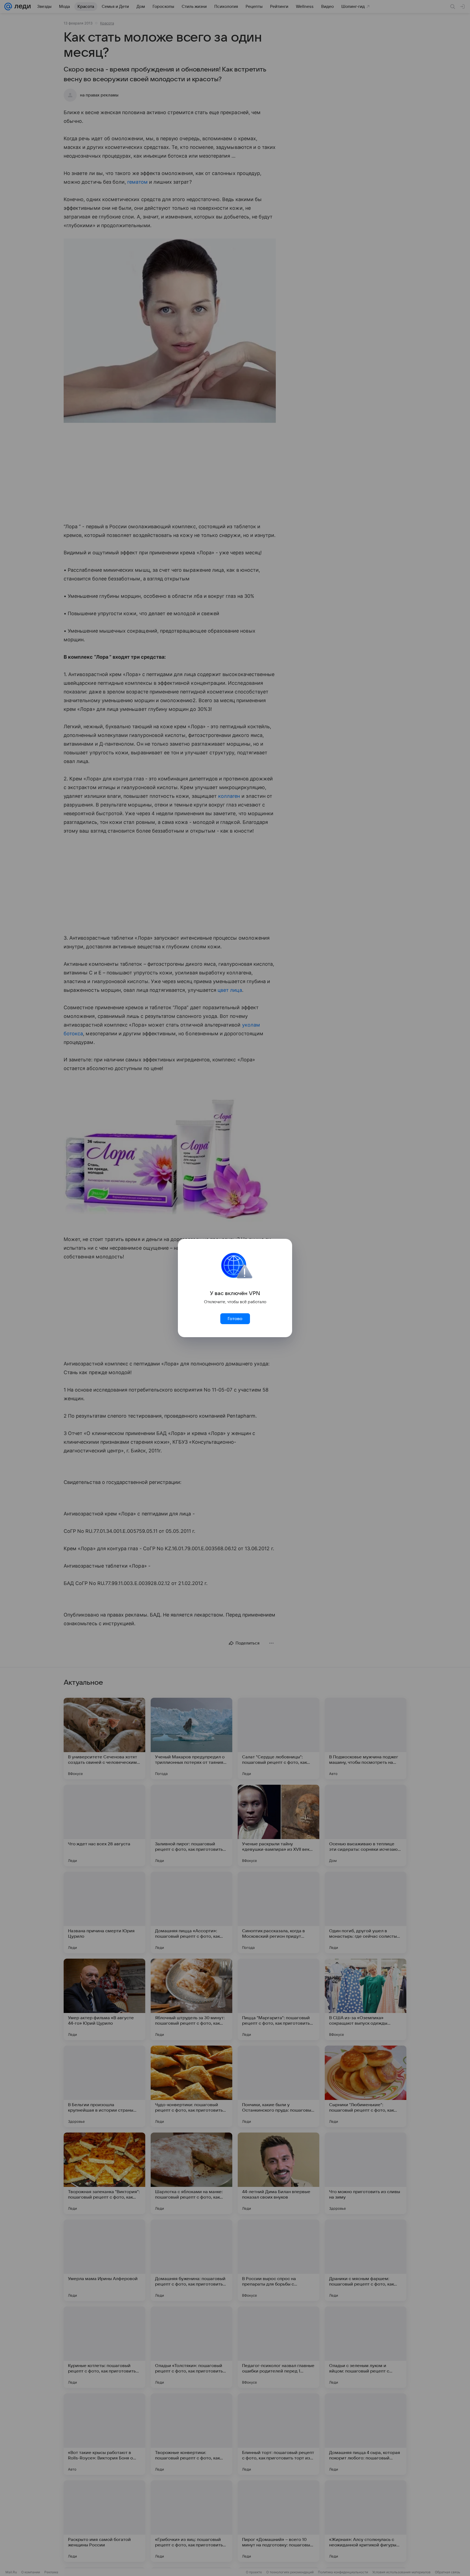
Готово (235, 1319)
